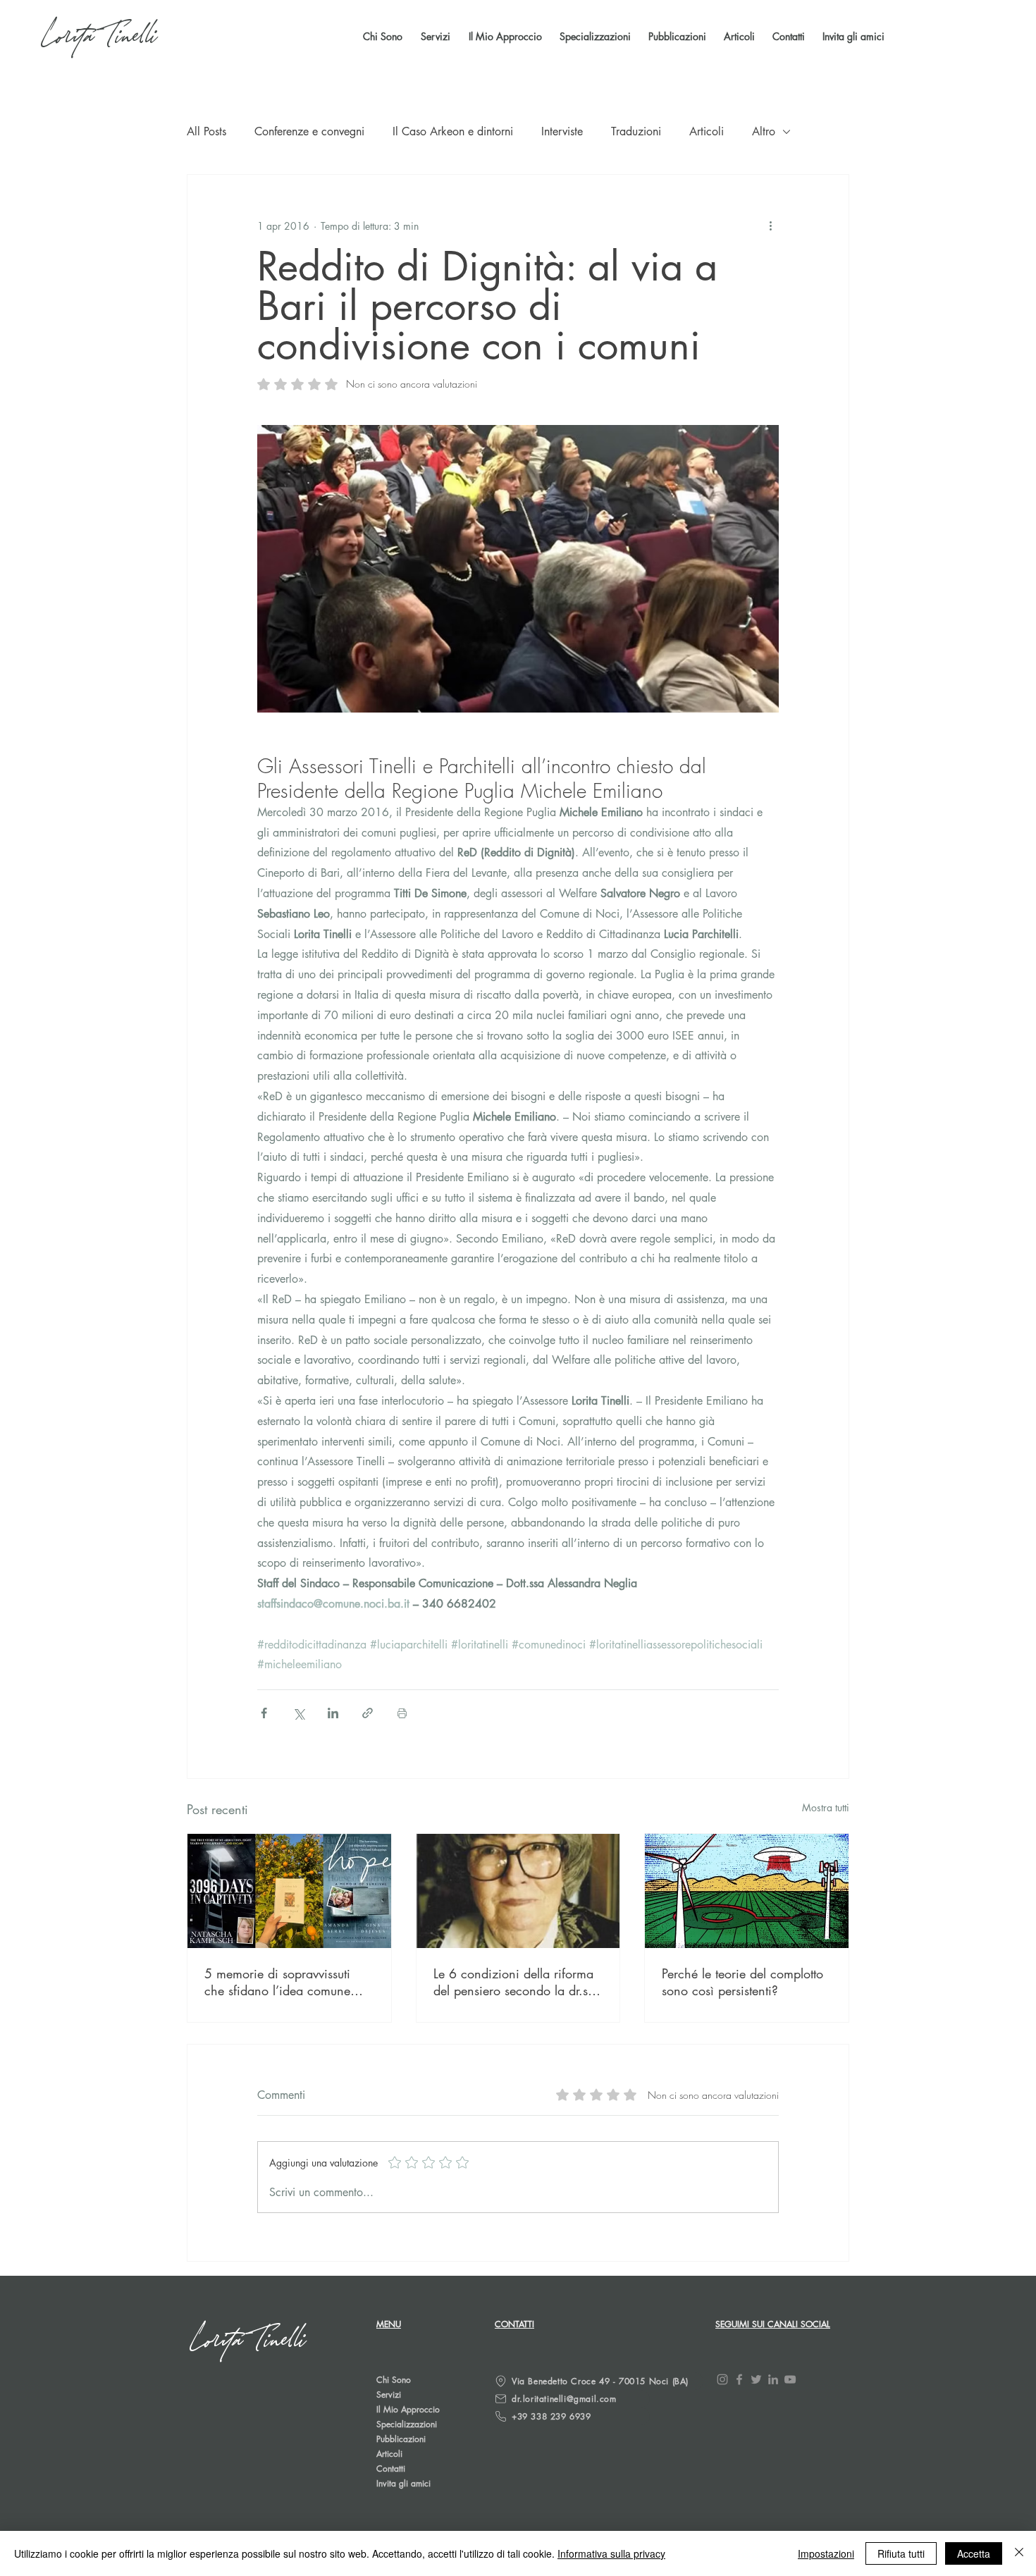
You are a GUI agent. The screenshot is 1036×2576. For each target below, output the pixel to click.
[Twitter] (756, 2379)
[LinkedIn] (773, 2379)
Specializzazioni (407, 2424)
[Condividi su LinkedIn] (333, 1713)
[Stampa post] (402, 1713)
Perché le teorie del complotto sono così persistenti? (742, 1982)
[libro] (289, 1891)
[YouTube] (790, 2379)
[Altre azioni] (770, 226)
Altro (764, 131)
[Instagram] (722, 2379)
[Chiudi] (1019, 2553)
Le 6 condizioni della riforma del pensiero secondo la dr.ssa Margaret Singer (517, 1982)
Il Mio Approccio (408, 2409)
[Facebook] (739, 2379)
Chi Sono (394, 2380)
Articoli (707, 131)
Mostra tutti (826, 1807)
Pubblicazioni (401, 2439)
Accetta (974, 2553)
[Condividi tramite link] (368, 1713)
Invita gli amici (403, 2483)
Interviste (562, 131)
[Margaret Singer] (518, 1891)
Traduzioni (636, 131)
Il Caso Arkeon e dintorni (453, 131)
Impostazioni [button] (826, 2553)
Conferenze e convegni (309, 131)
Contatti (391, 2469)
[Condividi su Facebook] (264, 1713)
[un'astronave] (747, 1891)
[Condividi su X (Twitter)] (298, 1713)
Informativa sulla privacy (611, 2553)
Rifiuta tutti (901, 2553)
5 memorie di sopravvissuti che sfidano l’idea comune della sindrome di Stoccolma (282, 1982)
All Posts (206, 131)
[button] (676, 37)
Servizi (389, 2395)
